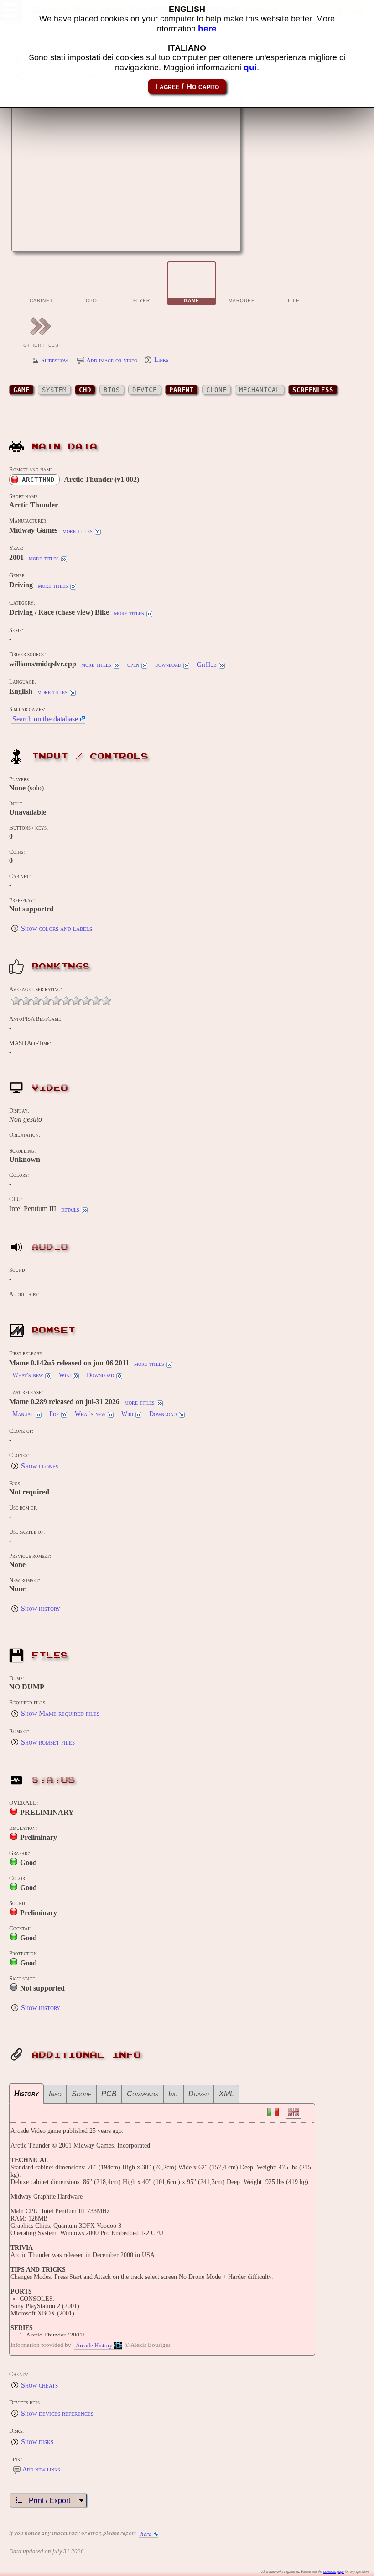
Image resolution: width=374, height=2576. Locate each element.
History (26, 2093)
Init (173, 2094)
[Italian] (273, 2112)
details (70, 1210)
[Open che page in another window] (202, 240)
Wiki (65, 1375)
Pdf (54, 1414)
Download (100, 1375)
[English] (293, 2113)
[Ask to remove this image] (224, 240)
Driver (199, 2094)
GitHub (207, 665)
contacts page (334, 2572)
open (133, 665)
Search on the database (45, 719)
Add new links (41, 2469)
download (168, 665)
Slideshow (55, 360)
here (146, 2534)
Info (55, 2094)
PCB (109, 2094)
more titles (78, 531)
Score (81, 2094)
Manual (23, 1414)
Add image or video (112, 360)
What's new (28, 1375)
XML (226, 2094)
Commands (143, 2094)
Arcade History (94, 2346)
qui (250, 67)
